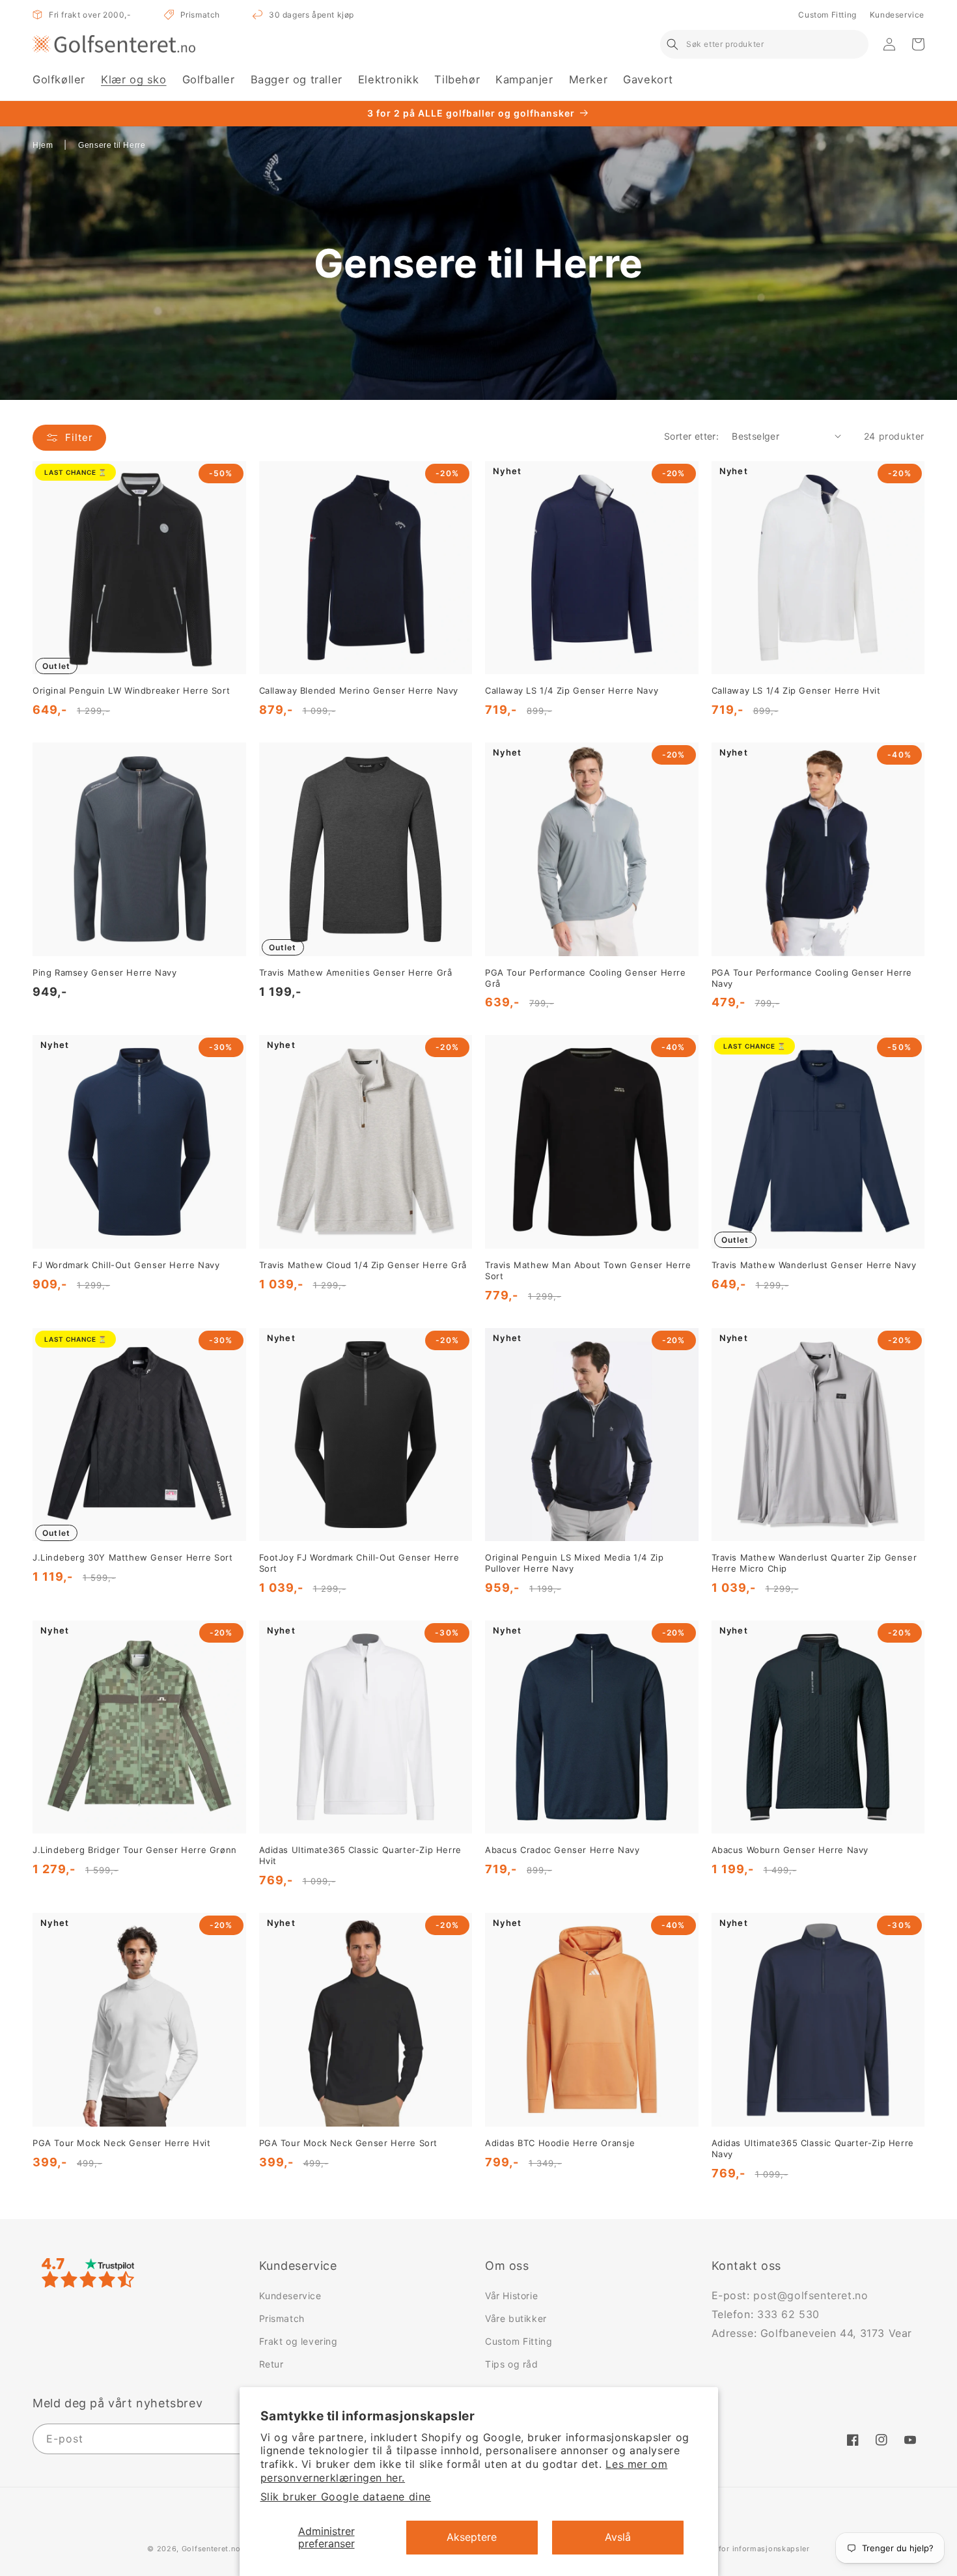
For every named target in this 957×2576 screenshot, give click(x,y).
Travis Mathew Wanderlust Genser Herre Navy (814, 1265)
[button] (59, 80)
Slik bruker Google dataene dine (346, 2497)
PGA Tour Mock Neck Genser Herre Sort (349, 2143)
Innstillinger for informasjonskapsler (741, 2549)
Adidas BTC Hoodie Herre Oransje (560, 2143)
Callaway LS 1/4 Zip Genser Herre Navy (572, 690)
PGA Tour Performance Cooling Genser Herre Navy (812, 978)
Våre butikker (516, 2318)
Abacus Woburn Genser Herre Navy (790, 1850)
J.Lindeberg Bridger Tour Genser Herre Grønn (135, 1850)
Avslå (618, 2537)
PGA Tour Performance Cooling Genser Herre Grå (586, 978)
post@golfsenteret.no (811, 2295)
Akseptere (472, 2537)
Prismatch (200, 15)
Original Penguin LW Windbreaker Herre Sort (131, 690)
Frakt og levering (298, 2341)
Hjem (43, 145)
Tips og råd (512, 2364)
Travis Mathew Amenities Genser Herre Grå (356, 972)
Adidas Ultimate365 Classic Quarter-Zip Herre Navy (813, 2148)
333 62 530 (788, 2314)
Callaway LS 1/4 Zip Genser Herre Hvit (796, 690)
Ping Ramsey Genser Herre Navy (104, 972)
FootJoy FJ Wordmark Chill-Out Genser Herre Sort (359, 1563)
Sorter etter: (691, 436)
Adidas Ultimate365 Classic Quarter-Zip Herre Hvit (360, 1855)
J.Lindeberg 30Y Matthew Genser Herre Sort (133, 1557)
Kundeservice (897, 15)
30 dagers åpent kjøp (312, 15)
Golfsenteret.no (211, 2549)
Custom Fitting (827, 15)
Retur (271, 2364)
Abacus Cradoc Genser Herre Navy (562, 1850)
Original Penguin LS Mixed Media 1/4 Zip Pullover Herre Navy (574, 1563)
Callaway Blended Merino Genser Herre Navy (359, 690)
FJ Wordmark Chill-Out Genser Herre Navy (126, 1265)
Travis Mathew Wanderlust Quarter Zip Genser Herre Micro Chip (814, 1563)
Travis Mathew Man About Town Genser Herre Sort (588, 1270)
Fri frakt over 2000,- (90, 15)
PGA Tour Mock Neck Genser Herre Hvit (122, 2143)
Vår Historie (511, 2296)
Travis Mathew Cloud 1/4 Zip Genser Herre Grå (363, 1265)
